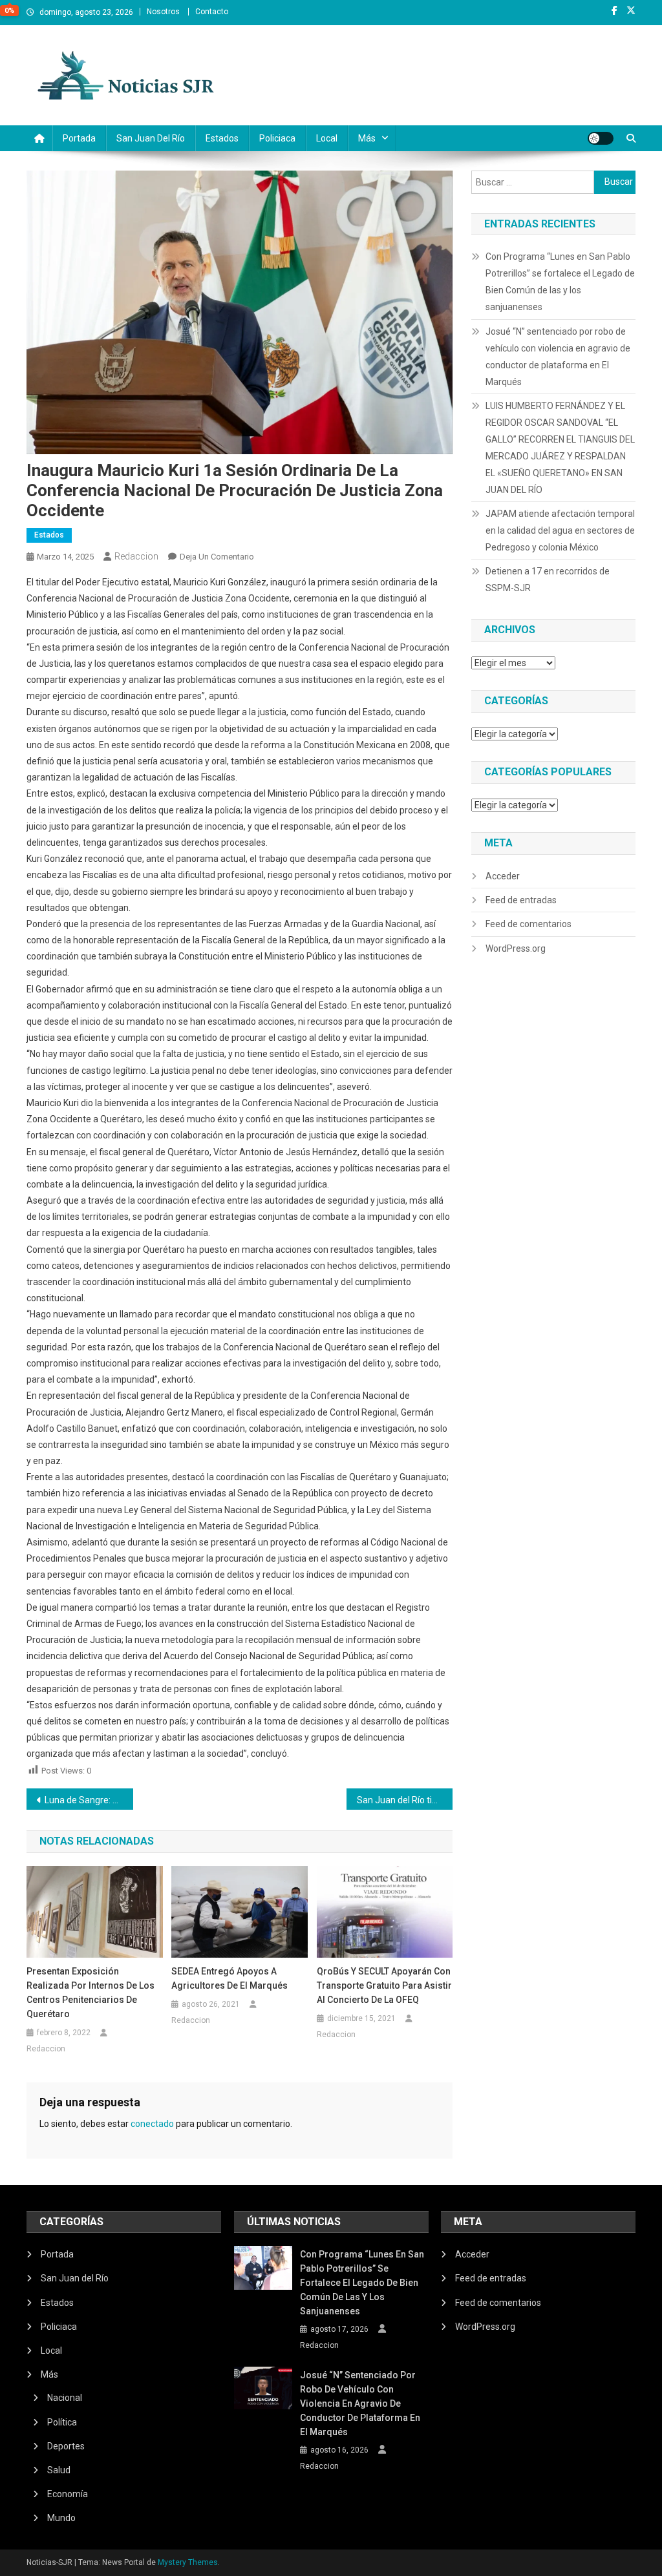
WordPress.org (516, 948)
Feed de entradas (521, 900)
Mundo (61, 2518)
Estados (222, 138)
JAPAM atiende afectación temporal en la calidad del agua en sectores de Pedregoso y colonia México (560, 530)
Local (327, 138)
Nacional (65, 2398)
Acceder (503, 876)
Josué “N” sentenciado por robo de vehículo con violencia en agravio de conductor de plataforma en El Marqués (558, 357)
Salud (59, 2470)
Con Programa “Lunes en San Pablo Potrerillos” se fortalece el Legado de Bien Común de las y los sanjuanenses (560, 282)
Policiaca (277, 138)
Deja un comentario (217, 557)
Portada (79, 138)
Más (367, 138)
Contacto (212, 12)
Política (62, 2422)
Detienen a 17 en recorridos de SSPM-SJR (548, 580)
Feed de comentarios (529, 924)
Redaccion (136, 556)
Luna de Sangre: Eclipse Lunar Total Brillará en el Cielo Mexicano (89, 1800)
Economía (68, 2494)
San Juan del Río (151, 138)
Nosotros (163, 12)
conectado (152, 2124)
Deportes (66, 2446)
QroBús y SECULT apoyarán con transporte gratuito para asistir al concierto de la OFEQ (384, 1985)
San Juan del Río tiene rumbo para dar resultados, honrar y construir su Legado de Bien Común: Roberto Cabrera (405, 1800)
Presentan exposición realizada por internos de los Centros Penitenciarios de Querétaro (91, 1993)
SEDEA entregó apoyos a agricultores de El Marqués (230, 1978)
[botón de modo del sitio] (601, 138)
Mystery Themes (188, 2562)
